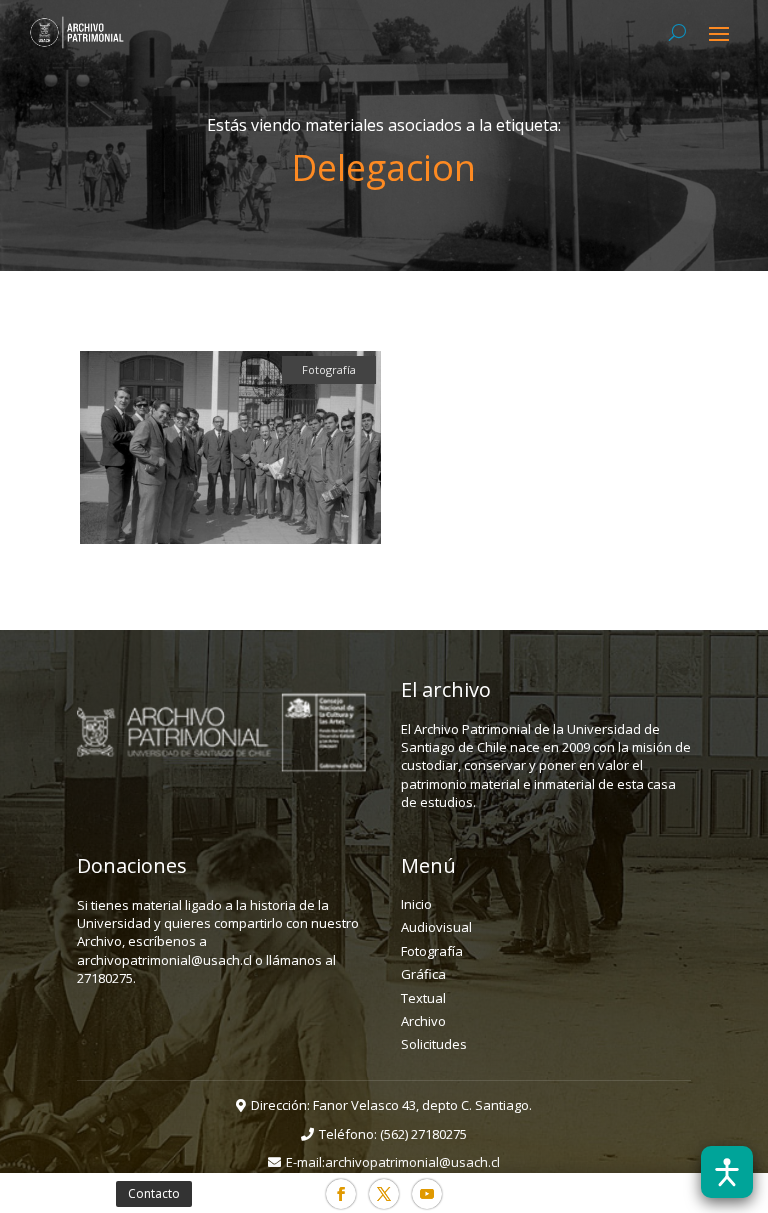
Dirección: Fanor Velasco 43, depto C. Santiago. (391, 1105)
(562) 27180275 (423, 1134)
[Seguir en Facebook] (341, 1194)
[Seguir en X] (384, 1194)
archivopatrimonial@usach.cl (412, 1162)
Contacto (154, 1193)
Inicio (416, 904)
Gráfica (423, 974)
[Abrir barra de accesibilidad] (727, 1172)
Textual (423, 998)
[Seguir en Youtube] (427, 1194)
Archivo (423, 1021)
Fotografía (432, 951)
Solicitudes (434, 1044)
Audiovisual (436, 927)
